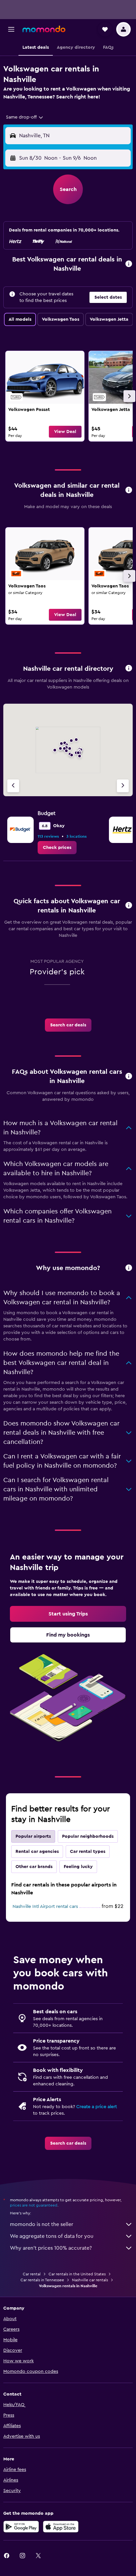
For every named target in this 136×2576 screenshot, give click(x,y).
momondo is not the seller (42, 2224)
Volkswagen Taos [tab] (61, 319)
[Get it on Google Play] (21, 2527)
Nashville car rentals (90, 2280)
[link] (45, 396)
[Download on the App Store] (61, 2527)
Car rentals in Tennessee (42, 2280)
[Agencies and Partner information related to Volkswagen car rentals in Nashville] (129, 669)
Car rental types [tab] (88, 1852)
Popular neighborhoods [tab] (88, 1836)
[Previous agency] (13, 786)
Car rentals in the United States (77, 2274)
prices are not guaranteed (34, 2205)
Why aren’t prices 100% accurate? (51, 2248)
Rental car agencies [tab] (37, 1852)
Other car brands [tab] (34, 1867)
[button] (11, 29)
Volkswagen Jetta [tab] (109, 319)
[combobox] (25, 117)
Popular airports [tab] (33, 1836)
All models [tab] (20, 319)
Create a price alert (97, 2107)
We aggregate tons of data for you (52, 2236)
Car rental (32, 2274)
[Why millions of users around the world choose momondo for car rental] (129, 1268)
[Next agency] (123, 786)
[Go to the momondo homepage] (44, 29)
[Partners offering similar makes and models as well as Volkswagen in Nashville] (129, 490)
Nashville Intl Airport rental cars (45, 1907)
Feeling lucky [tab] (78, 1867)
